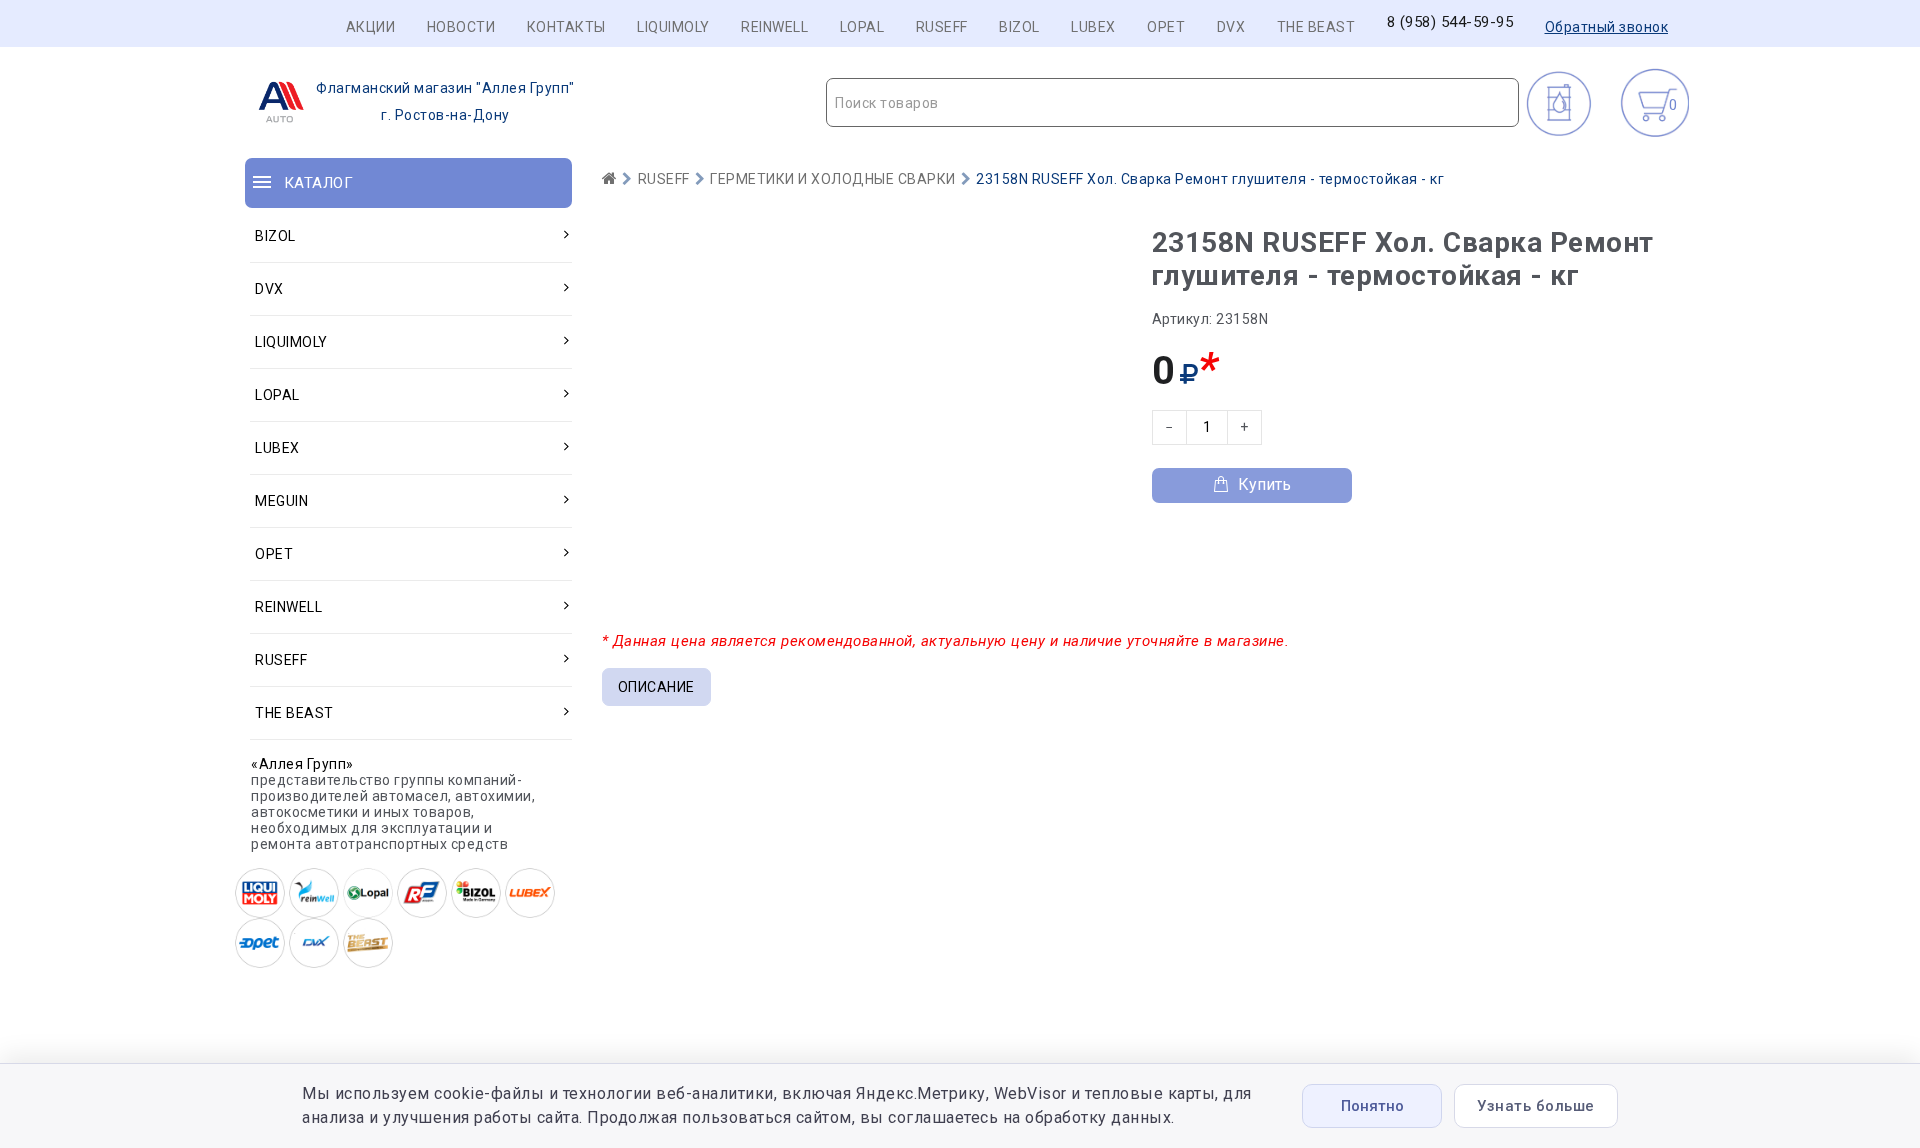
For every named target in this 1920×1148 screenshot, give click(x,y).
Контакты (566, 27)
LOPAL (862, 27)
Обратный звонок (1607, 27)
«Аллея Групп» (302, 764)
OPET (1166, 27)
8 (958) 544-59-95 (1450, 22)
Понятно (1372, 1106)
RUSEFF (942, 27)
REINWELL (774, 27)
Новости (461, 27)
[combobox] (1172, 102)
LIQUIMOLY (673, 27)
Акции (371, 27)
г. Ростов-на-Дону (445, 101)
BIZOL (1019, 27)
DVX (1231, 27)
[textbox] (1172, 103)
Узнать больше (1536, 1106)
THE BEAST (1316, 27)
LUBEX (1093, 27)
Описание (656, 687)
